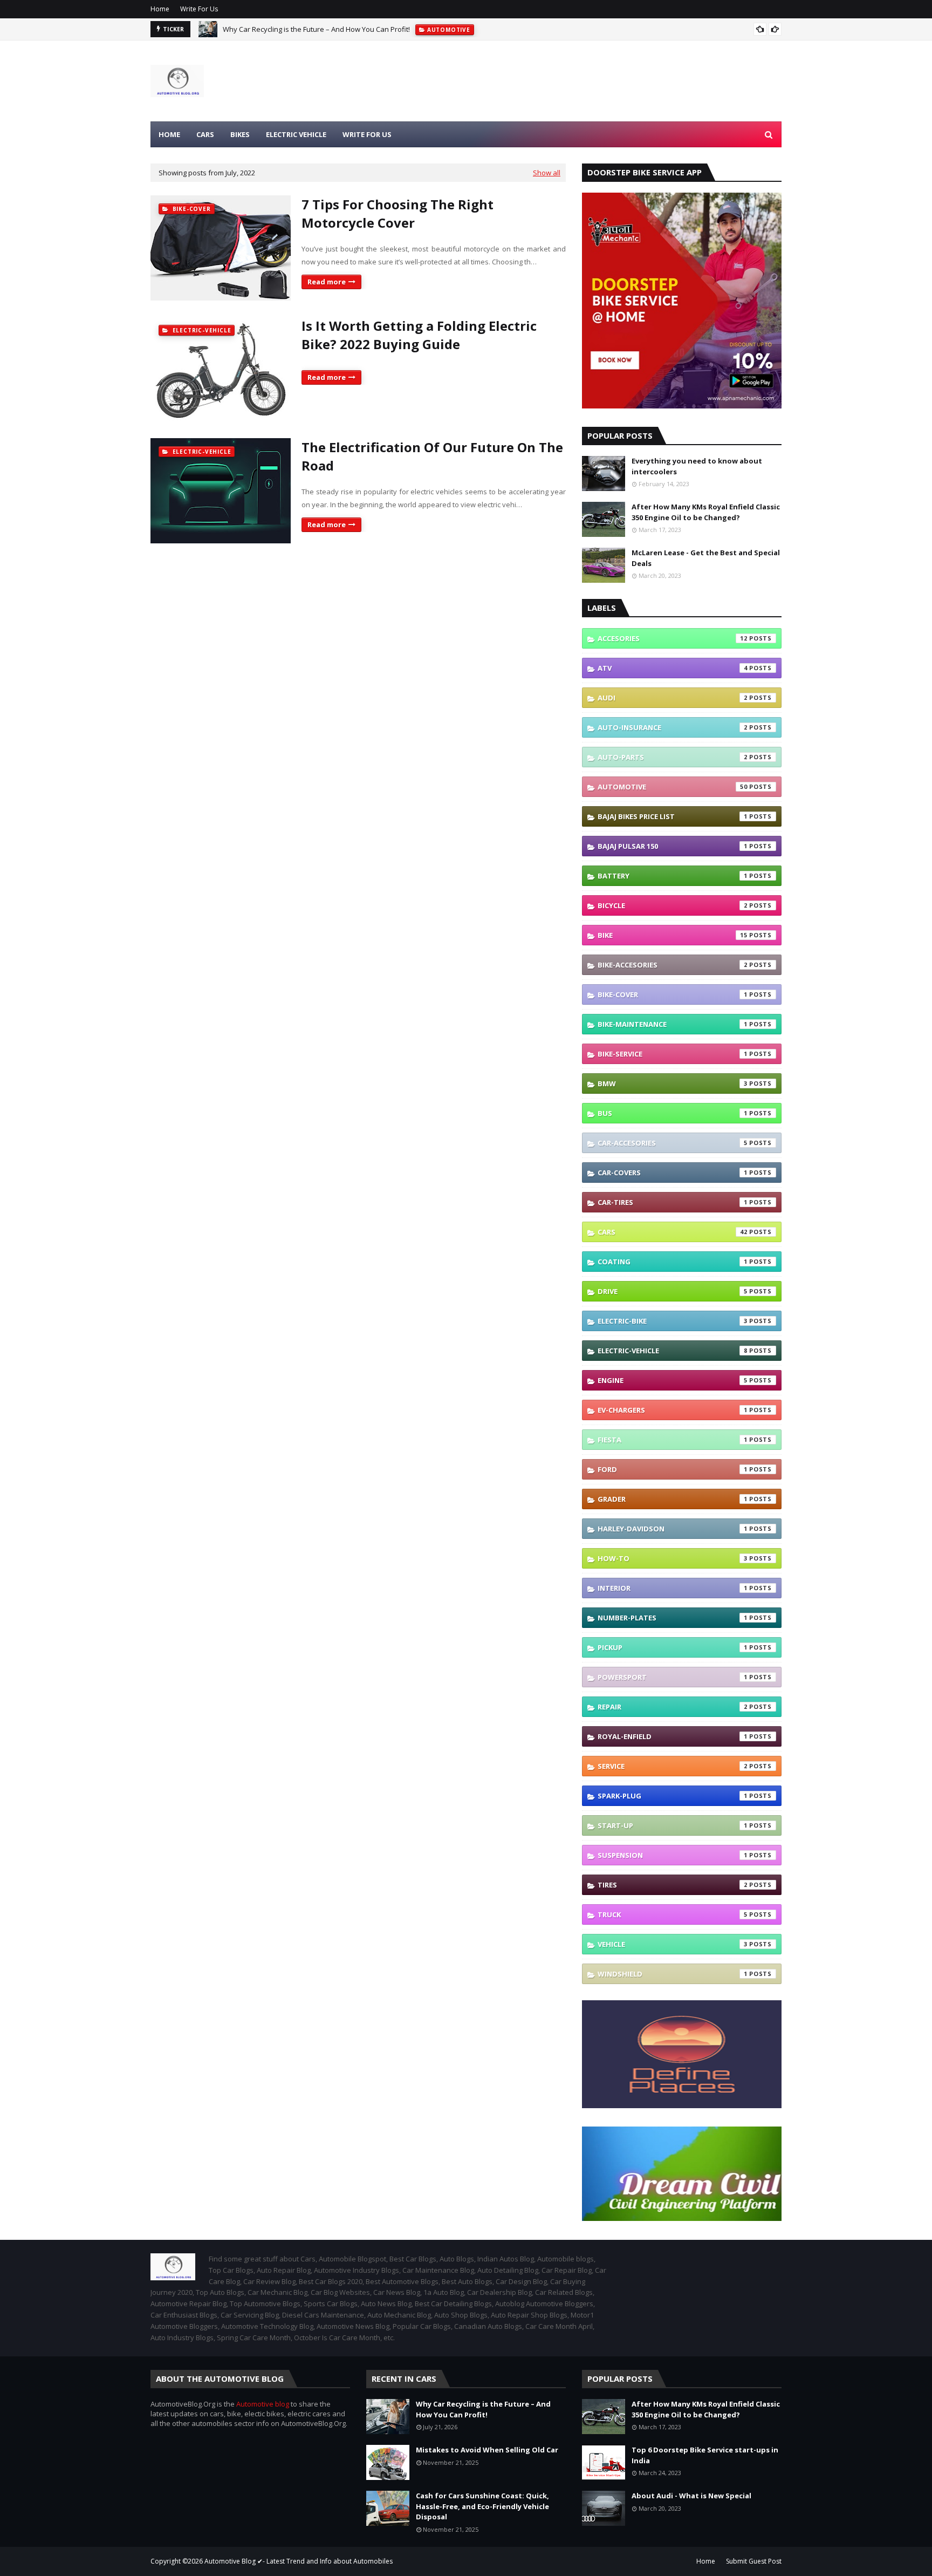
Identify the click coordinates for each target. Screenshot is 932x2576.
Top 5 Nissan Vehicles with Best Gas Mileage (295, 37)
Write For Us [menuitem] (367, 134)
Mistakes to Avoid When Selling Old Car (487, 2450)
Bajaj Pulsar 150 (673, 846)
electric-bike (673, 1321)
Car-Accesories (673, 1143)
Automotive (673, 787)
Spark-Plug (673, 1796)
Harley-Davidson (673, 1529)
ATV (673, 668)
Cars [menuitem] (205, 134)
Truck (673, 1914)
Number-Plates (673, 1618)
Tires (673, 1885)
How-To (673, 1558)
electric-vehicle (673, 1351)
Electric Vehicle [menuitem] (296, 134)
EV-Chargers (673, 1410)
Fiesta (673, 1440)
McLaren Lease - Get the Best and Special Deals (706, 558)
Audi (673, 698)
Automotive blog (263, 2404)
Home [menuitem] (169, 134)
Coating (673, 1262)
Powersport (673, 1677)
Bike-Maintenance (673, 1024)
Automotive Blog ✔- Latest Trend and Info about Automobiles (299, 2561)
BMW (673, 1083)
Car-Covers (673, 1173)
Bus (673, 1113)
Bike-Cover (673, 994)
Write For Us (199, 9)
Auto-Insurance (673, 727)
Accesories (673, 638)
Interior (673, 1588)
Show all (547, 173)
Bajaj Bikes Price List (673, 816)
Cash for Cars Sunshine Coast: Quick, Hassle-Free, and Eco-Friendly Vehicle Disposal (482, 2506)
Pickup (673, 1647)
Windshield (673, 1974)
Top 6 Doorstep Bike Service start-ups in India (705, 2455)
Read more (327, 282)
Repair (673, 1707)
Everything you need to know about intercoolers (697, 466)
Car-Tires (673, 1202)
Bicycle (673, 905)
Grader (673, 1499)
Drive (673, 1291)
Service (673, 1766)
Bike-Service (673, 1054)
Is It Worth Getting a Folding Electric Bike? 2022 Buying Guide (419, 335)
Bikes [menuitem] (240, 134)
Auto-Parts (673, 757)
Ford (673, 1469)
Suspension (673, 1855)
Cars (673, 1232)
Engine (673, 1380)
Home (160, 9)
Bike (673, 935)
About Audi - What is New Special (691, 2496)
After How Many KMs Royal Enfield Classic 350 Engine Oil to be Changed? (706, 512)
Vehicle (673, 1944)
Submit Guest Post (754, 2561)
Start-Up (673, 1825)
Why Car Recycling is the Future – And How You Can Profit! (483, 2409)
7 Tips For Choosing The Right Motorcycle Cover (398, 213)
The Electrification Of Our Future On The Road (432, 456)
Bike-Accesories (673, 965)
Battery (673, 876)
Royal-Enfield (673, 1736)
